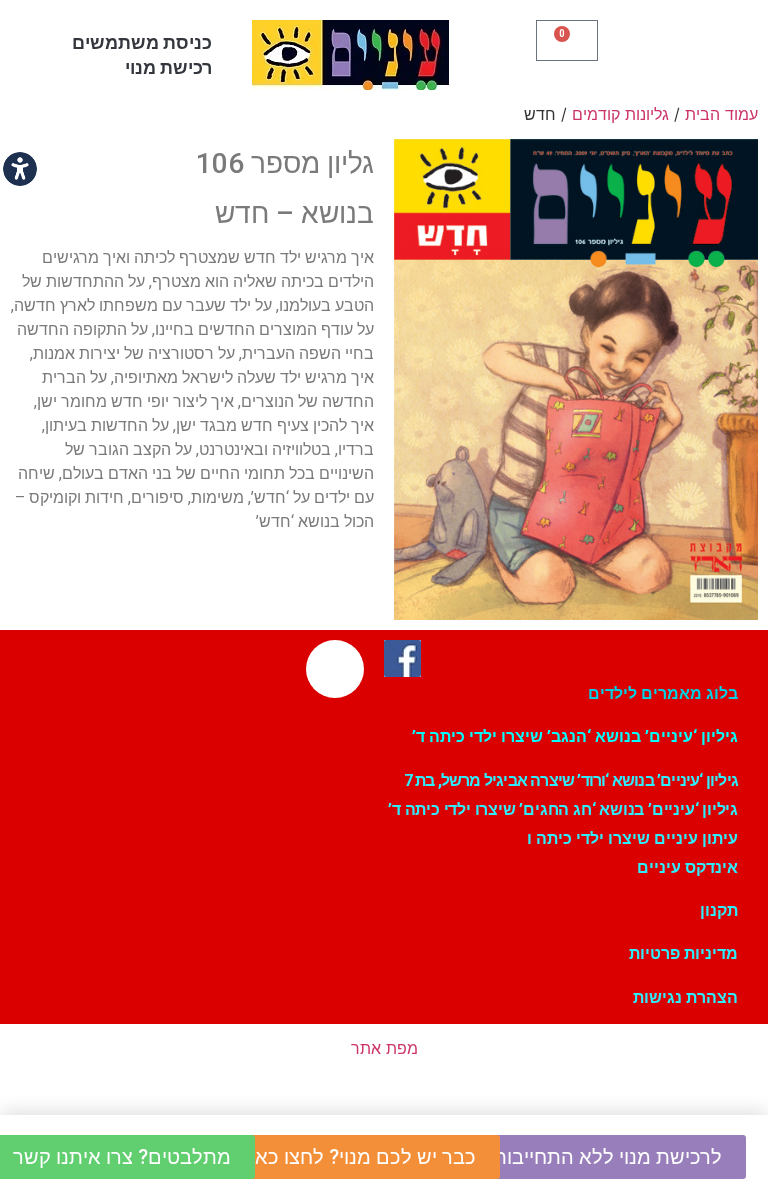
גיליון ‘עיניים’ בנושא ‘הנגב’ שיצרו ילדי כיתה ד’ (575, 736)
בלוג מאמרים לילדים (663, 693)
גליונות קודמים (620, 114)
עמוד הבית (721, 114)
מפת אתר (384, 1048)
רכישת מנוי (168, 67)
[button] (681, 50)
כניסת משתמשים (142, 42)
